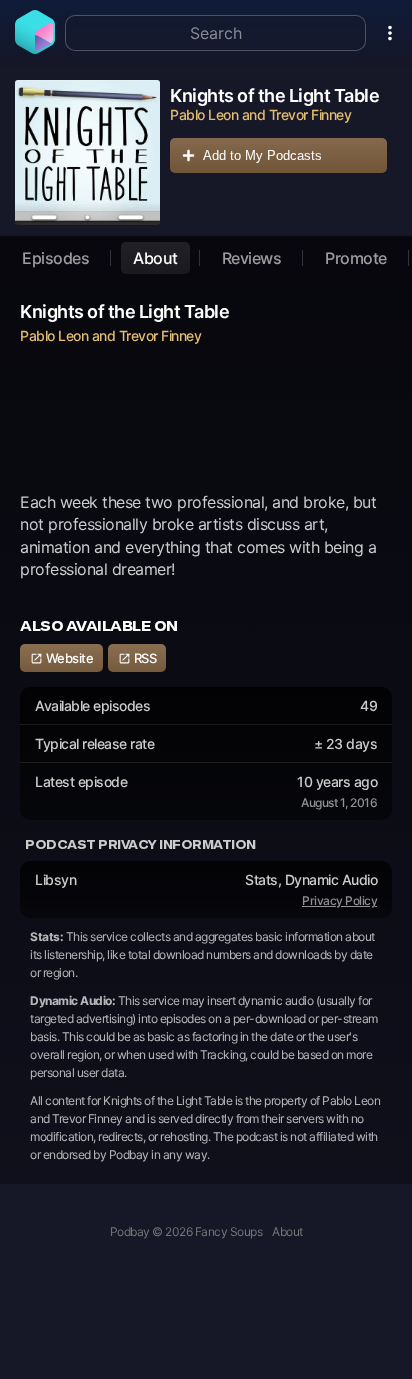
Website (68, 658)
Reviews (252, 258)
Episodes (55, 258)
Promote (356, 258)
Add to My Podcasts (262, 155)
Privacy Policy (339, 900)
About (155, 258)
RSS (143, 658)
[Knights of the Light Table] (87, 152)
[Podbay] (35, 48)
